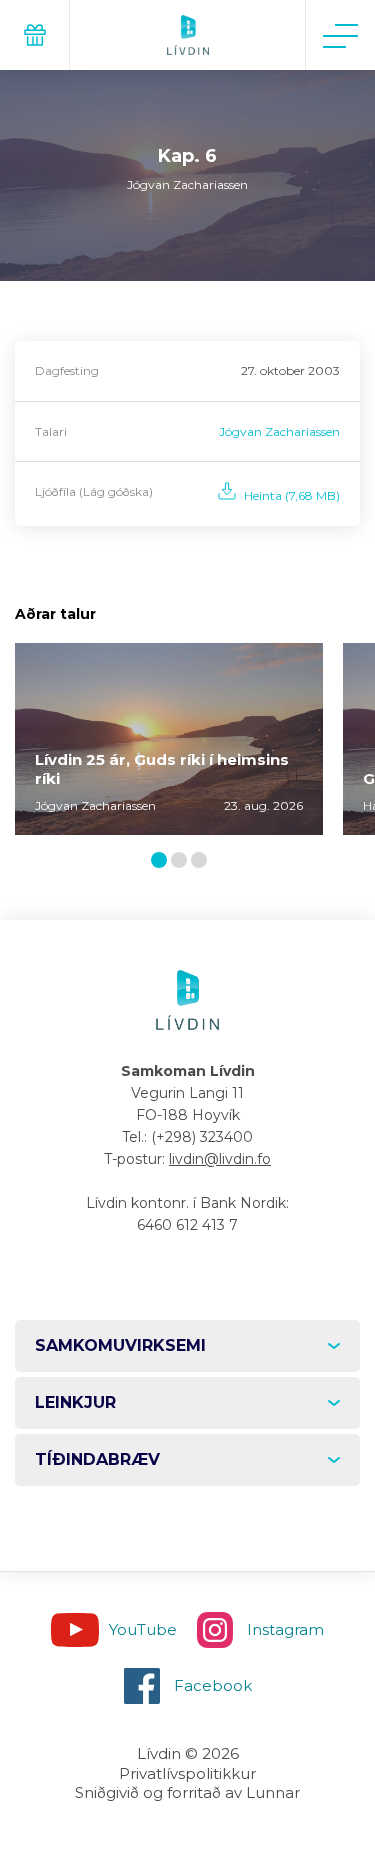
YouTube (143, 1629)
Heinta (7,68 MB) (292, 495)
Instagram (285, 1629)
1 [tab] (162, 861)
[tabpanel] (169, 739)
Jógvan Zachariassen (279, 431)
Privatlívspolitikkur (187, 1773)
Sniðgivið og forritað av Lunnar (187, 1792)
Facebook (213, 1685)
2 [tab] (183, 861)
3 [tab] (203, 861)
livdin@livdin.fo (220, 1159)
